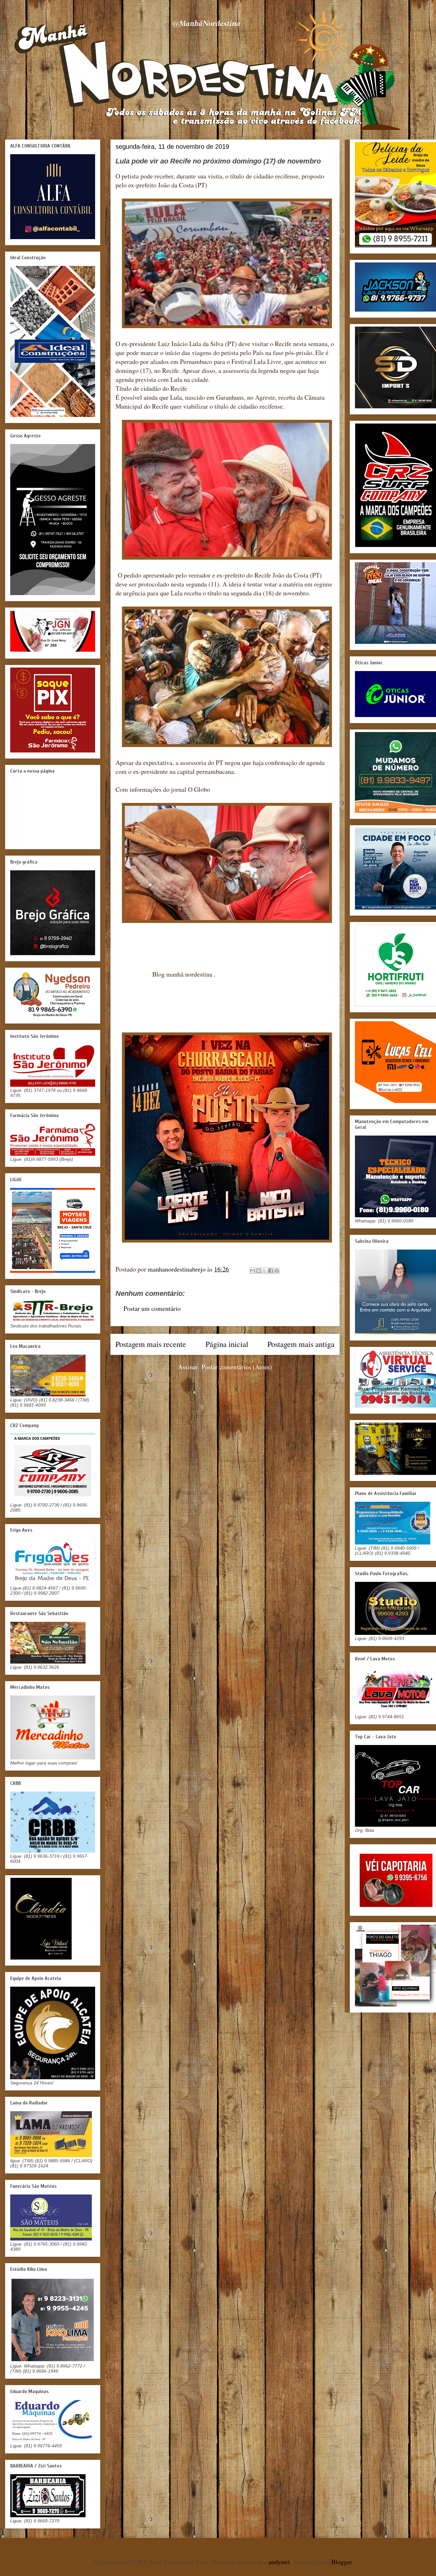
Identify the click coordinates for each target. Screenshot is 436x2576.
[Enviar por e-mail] (252, 1271)
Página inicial (227, 1344)
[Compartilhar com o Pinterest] (277, 1271)
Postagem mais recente (151, 1344)
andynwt (279, 2562)
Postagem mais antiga (301, 1344)
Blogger (342, 2562)
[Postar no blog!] (259, 1271)
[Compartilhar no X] (265, 1271)
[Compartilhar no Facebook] (271, 1271)
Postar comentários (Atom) (237, 1367)
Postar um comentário (152, 1308)
